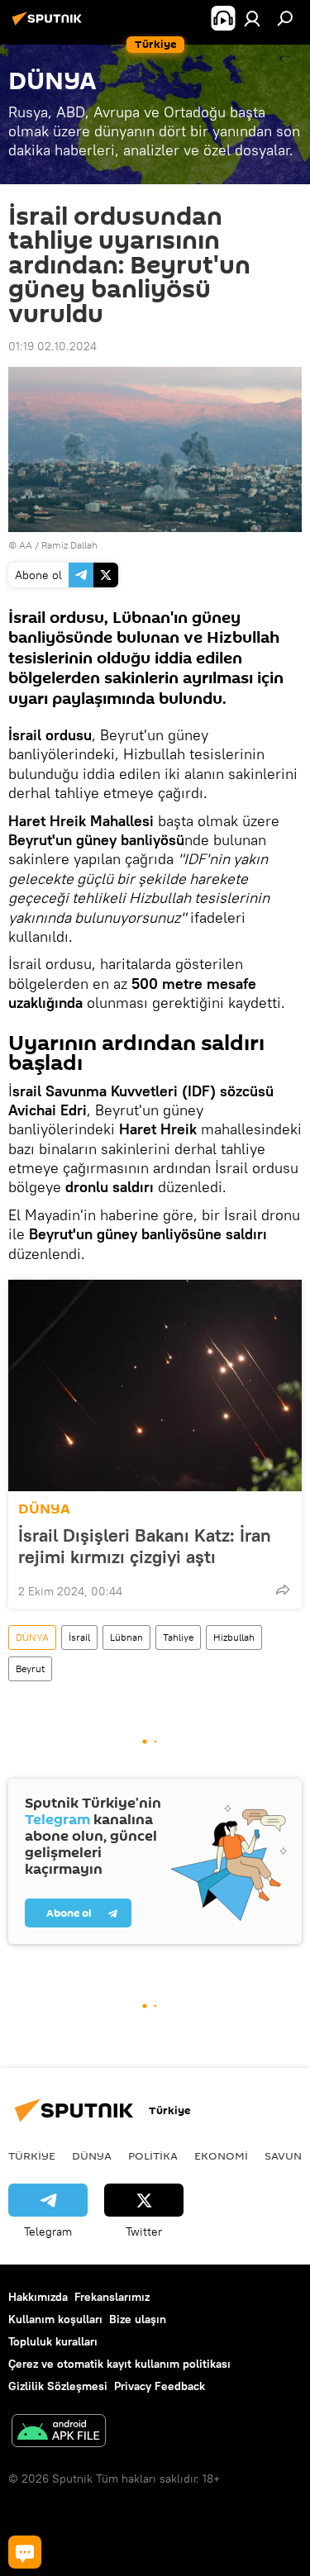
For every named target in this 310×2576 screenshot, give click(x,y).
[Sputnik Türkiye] (50, 25)
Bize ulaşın (138, 2319)
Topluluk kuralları (53, 2341)
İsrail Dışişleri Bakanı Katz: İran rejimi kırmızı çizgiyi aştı (145, 1546)
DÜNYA (44, 1509)
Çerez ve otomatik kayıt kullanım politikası (119, 2364)
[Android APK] (59, 2433)
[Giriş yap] (252, 18)
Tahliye (178, 1637)
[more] (283, 1590)
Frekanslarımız (112, 2297)
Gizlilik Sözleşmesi (58, 2386)
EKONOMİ (221, 2155)
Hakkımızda (38, 2297)
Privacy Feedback (160, 2386)
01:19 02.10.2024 (52, 346)
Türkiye (32, 2155)
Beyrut (30, 1668)
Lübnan (126, 1637)
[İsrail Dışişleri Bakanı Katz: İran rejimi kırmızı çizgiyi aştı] (155, 1385)
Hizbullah (234, 1637)
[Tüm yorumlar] (25, 2552)
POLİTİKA (153, 2155)
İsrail (79, 1637)
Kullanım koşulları (55, 2319)
